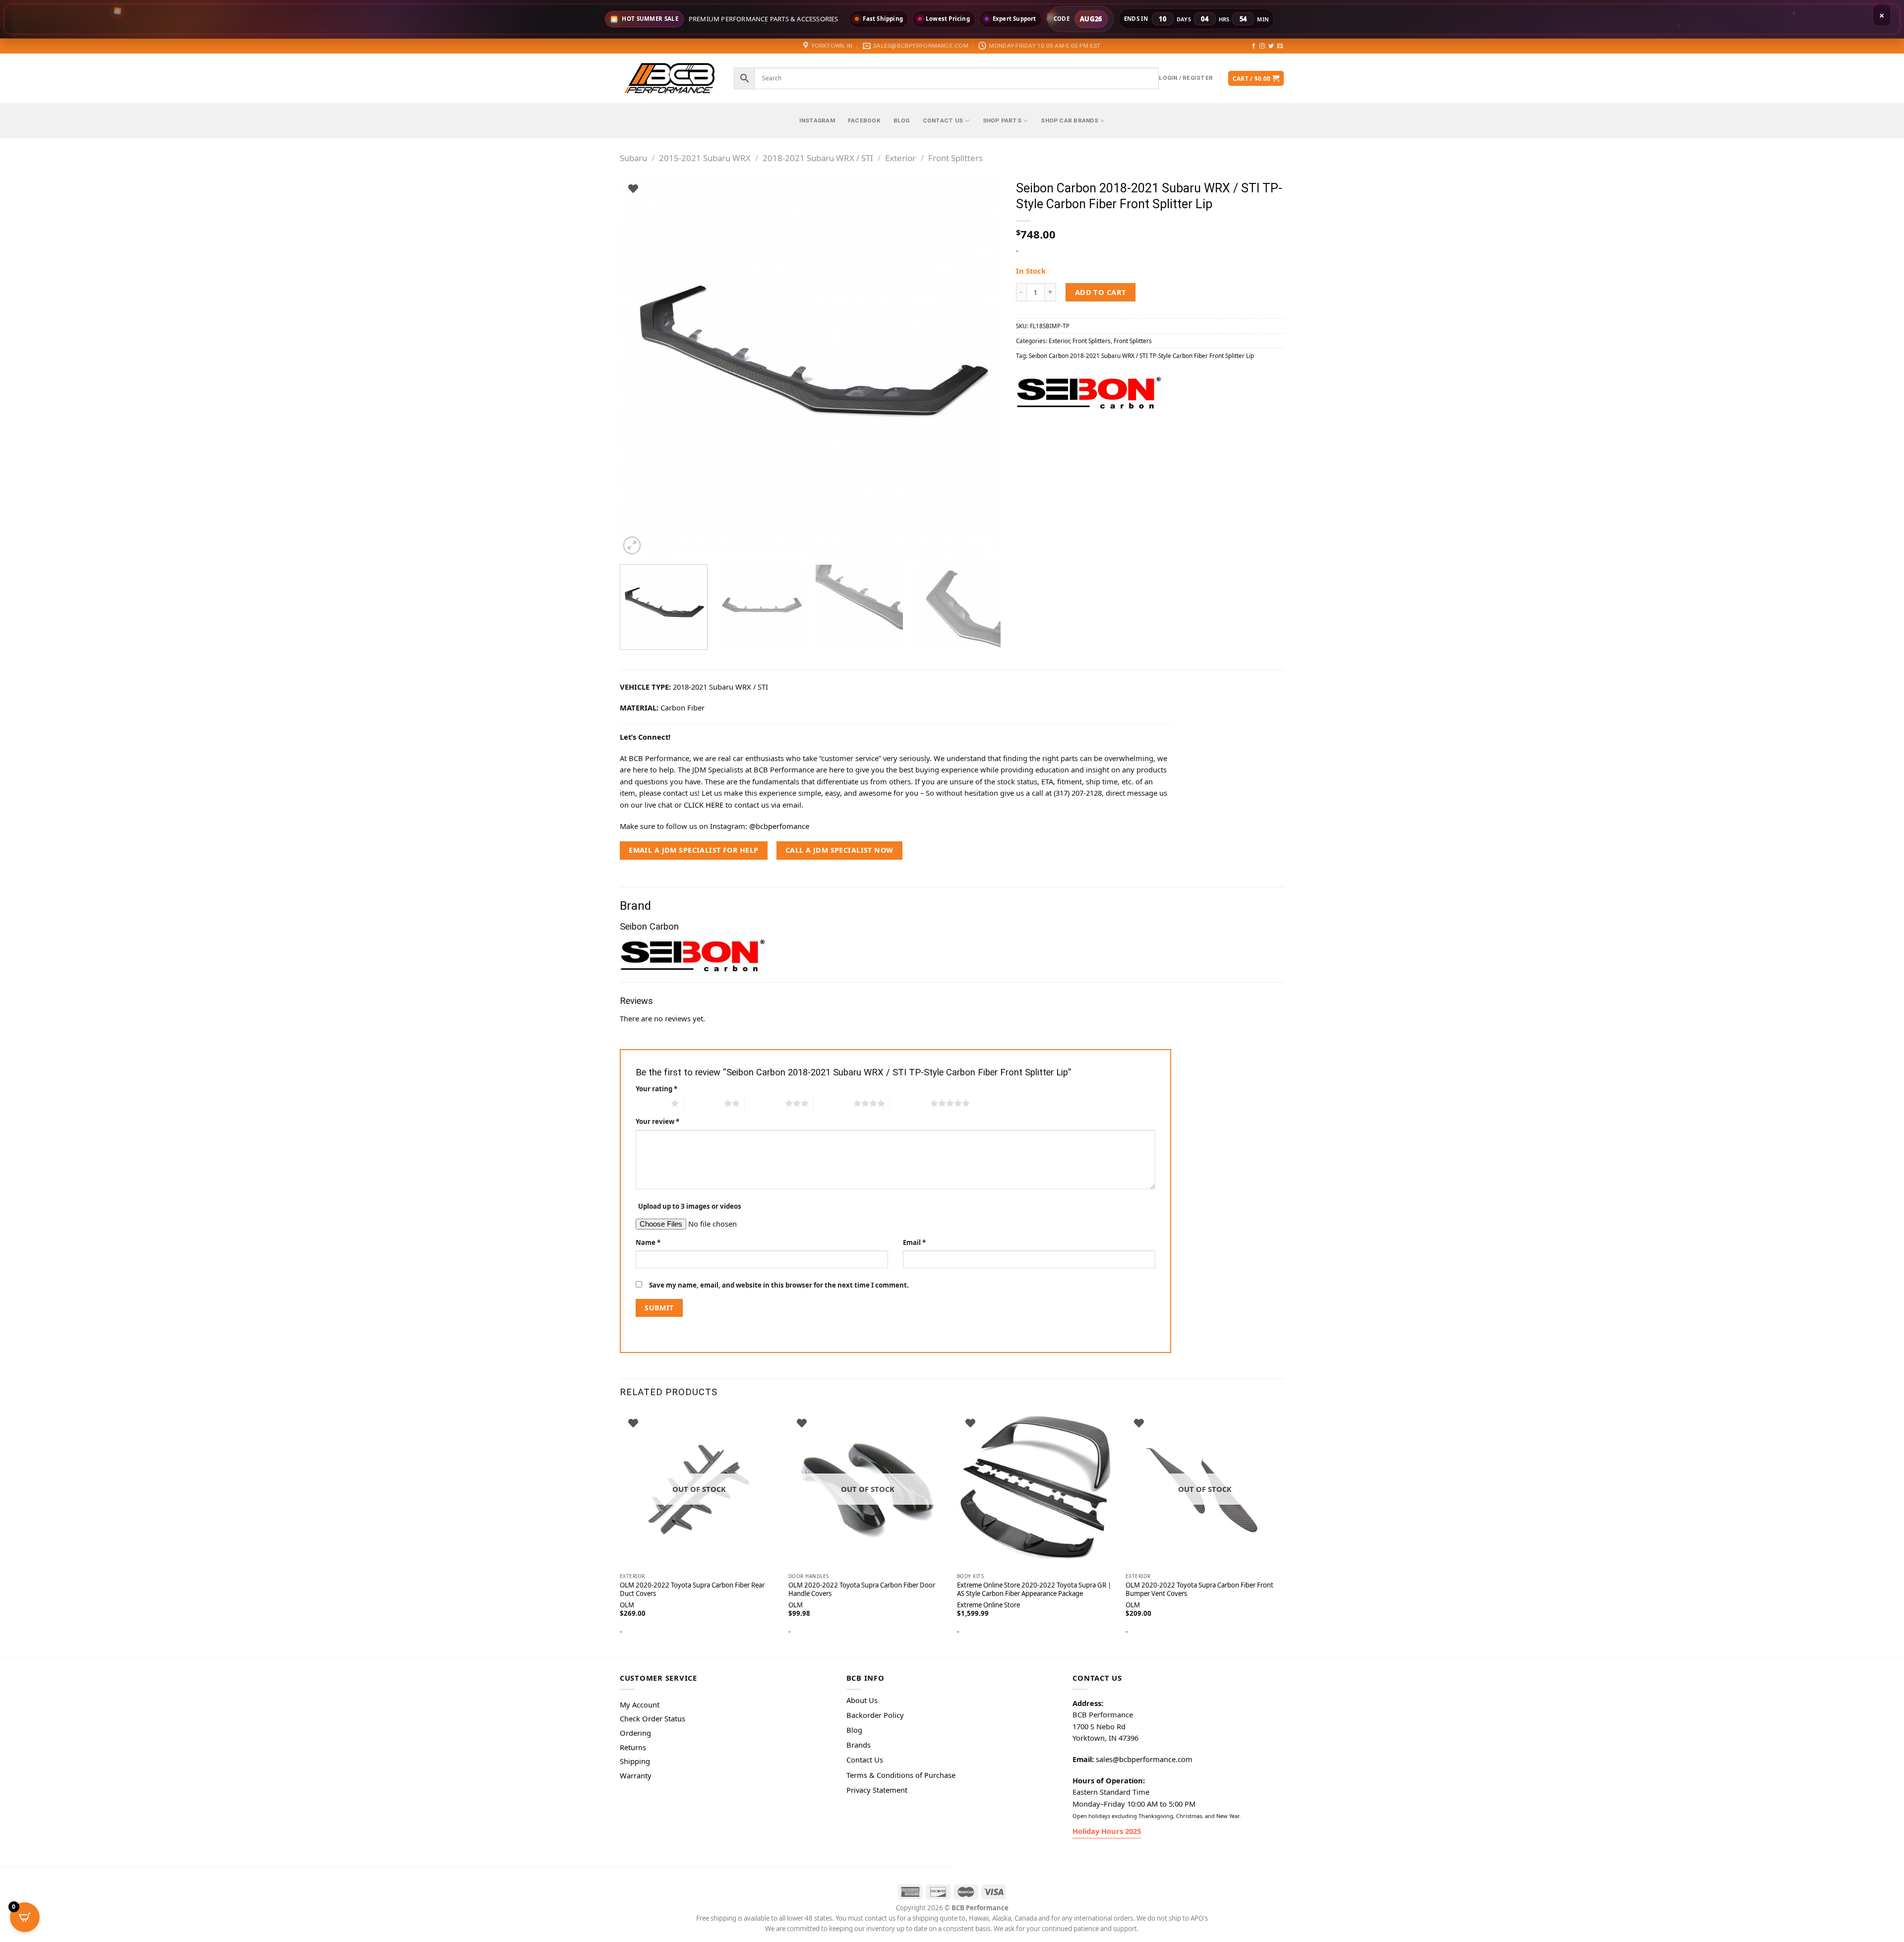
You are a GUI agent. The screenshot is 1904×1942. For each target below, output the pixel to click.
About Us (862, 1700)
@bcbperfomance (779, 826)
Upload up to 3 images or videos (690, 1206)
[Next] (981, 366)
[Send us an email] (1280, 46)
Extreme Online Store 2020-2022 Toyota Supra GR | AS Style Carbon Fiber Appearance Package (1034, 1589)
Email (914, 1242)
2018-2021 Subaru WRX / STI (818, 158)
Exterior (900, 158)
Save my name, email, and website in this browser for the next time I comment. (779, 1285)
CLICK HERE (704, 805)
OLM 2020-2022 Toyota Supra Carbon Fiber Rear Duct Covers (692, 1589)
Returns (633, 1747)
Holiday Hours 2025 (1107, 1831)
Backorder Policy (875, 1715)
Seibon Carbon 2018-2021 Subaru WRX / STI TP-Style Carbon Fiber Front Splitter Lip (1141, 355)
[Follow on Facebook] (1254, 46)
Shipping (635, 1761)
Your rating (656, 1089)
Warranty (636, 1775)
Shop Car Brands (1070, 120)
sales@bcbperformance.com (1144, 1759)
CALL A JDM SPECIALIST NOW (839, 850)
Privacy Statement (877, 1790)
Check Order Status (653, 1718)
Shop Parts (1002, 120)
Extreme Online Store (988, 1605)
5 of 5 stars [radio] (910, 1103)
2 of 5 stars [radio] (704, 1103)
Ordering (635, 1733)
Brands (859, 1745)
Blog (902, 120)
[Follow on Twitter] (1271, 46)
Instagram (817, 120)
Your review (657, 1121)
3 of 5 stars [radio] (765, 1103)
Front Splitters (955, 158)
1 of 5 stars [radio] (651, 1103)
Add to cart (1101, 292)
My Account (640, 1705)
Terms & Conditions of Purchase (901, 1775)
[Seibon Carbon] (1090, 392)
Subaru (633, 158)
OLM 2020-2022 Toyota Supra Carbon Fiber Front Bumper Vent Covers (1199, 1589)
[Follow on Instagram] (1262, 46)
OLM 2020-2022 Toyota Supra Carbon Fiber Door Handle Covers (862, 1589)
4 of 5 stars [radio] (833, 1103)
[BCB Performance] (669, 78)
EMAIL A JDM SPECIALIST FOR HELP (693, 850)
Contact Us (943, 120)
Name (648, 1242)
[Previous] (640, 366)
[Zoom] (632, 545)
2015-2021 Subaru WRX (705, 158)
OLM (796, 1605)
